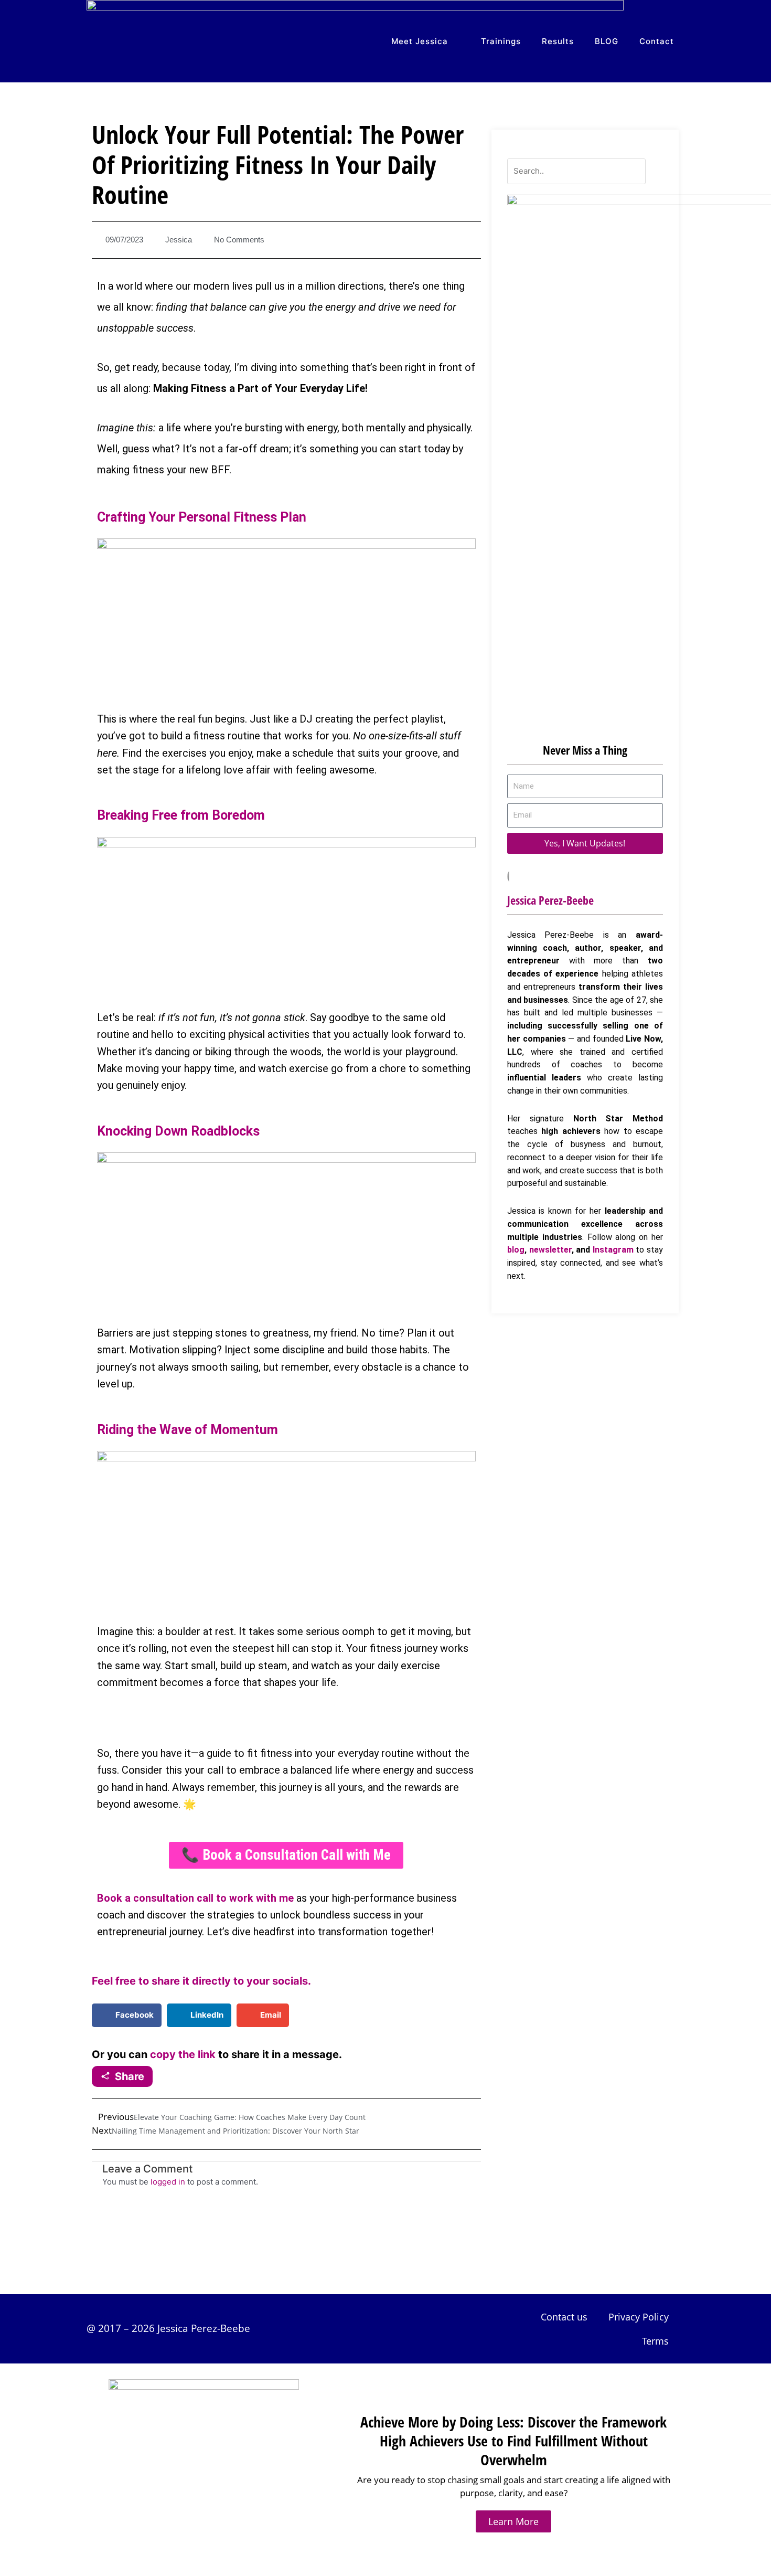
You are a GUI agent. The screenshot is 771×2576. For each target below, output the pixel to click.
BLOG (607, 41)
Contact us (564, 2317)
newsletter (550, 1250)
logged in (168, 2182)
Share (130, 2076)
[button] (127, 2015)
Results (558, 41)
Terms (655, 2341)
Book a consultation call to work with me (195, 1898)
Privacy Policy (639, 2317)
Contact (657, 41)
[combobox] (577, 171)
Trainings (501, 41)
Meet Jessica (420, 41)
